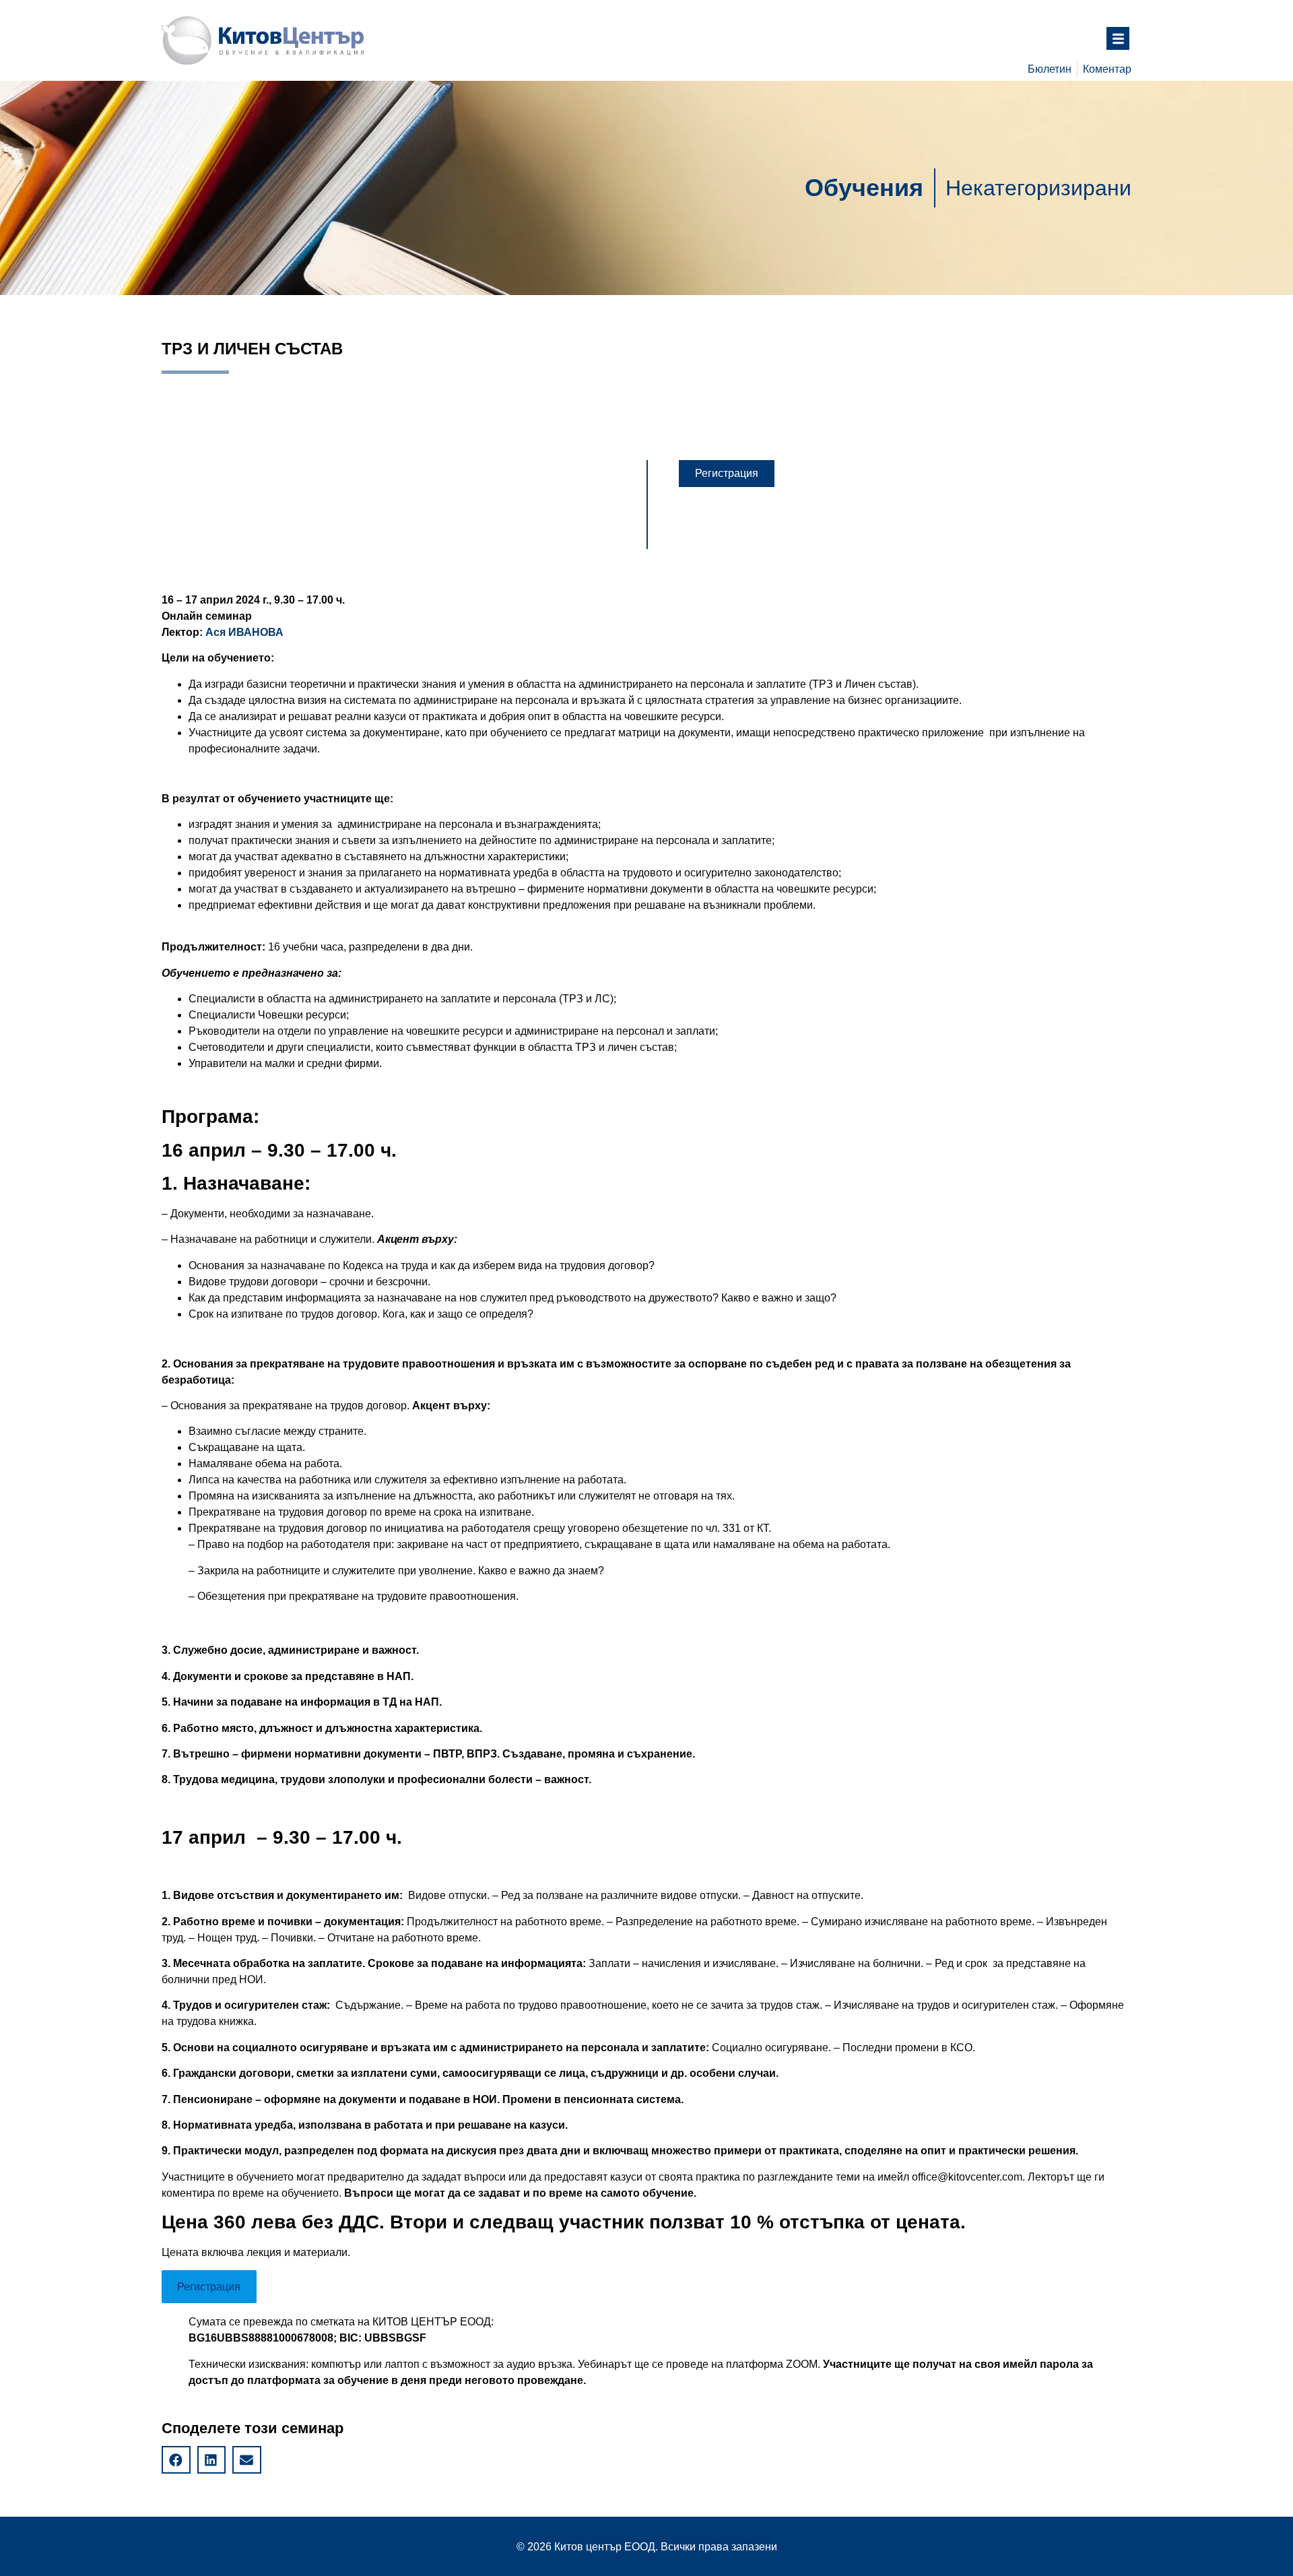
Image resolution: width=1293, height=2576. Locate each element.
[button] (727, 474)
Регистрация (209, 2287)
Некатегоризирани (1038, 188)
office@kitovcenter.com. (968, 2177)
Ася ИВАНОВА (244, 632)
